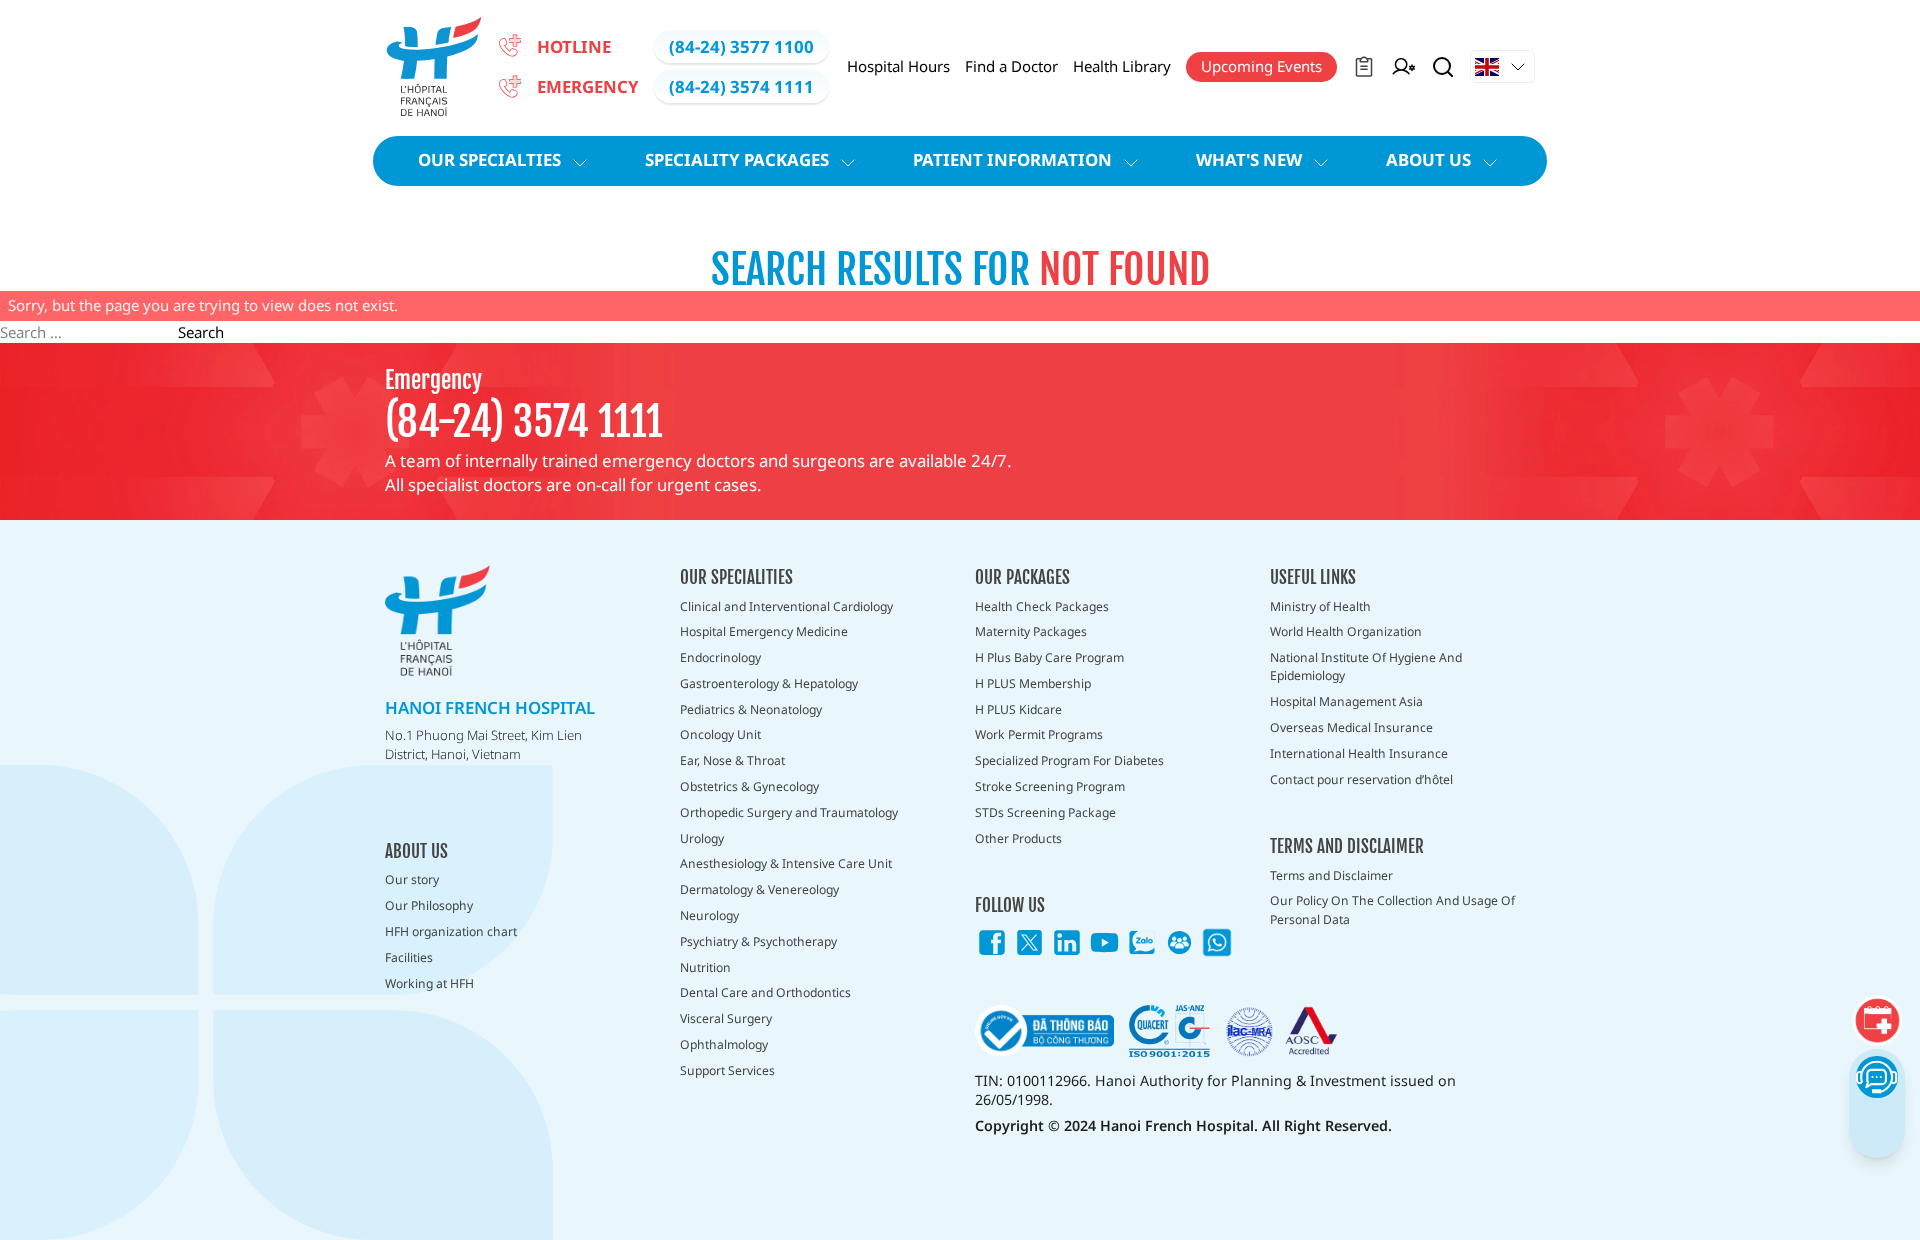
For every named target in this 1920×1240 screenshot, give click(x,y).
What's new (1249, 159)
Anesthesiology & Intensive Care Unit (786, 863)
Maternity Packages (1031, 631)
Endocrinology (720, 657)
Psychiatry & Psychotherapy (758, 941)
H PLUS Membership (1033, 683)
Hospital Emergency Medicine (764, 631)
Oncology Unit (720, 734)
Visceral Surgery (726, 1018)
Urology (702, 838)
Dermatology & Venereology (759, 889)
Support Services (727, 1070)
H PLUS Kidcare (1018, 709)
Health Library (1122, 66)
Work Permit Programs (1039, 734)
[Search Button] (1443, 67)
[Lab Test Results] (1364, 67)
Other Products (1018, 838)
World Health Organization (1346, 631)
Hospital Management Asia (1346, 701)
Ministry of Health (1320, 606)
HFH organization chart (451, 931)
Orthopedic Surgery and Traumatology (789, 812)
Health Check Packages (1042, 606)
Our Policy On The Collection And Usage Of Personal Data (1392, 909)
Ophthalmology (724, 1044)
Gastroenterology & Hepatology (769, 683)
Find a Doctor (1011, 66)
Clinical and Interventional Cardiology (786, 606)
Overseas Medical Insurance (1351, 727)
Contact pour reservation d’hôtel (1361, 779)
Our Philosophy (429, 905)
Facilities (409, 957)
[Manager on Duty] (1403, 67)
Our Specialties (489, 159)
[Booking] (1877, 1021)
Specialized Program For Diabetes (1069, 760)
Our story (412, 879)
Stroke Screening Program (1050, 786)
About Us (1428, 159)
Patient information (1012, 159)
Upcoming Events (1261, 66)
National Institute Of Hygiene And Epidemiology (1366, 666)
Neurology (709, 915)
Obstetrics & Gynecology (749, 786)
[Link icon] (992, 943)
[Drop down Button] (1502, 67)
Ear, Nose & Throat (732, 760)
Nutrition (705, 967)
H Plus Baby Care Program (1049, 657)
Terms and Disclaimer (1331, 875)
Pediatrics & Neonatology (751, 709)
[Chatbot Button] (1876, 1076)
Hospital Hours (898, 66)
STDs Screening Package (1045, 812)
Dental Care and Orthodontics (765, 992)
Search (201, 332)
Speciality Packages (737, 159)
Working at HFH (429, 983)
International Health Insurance (1359, 753)
